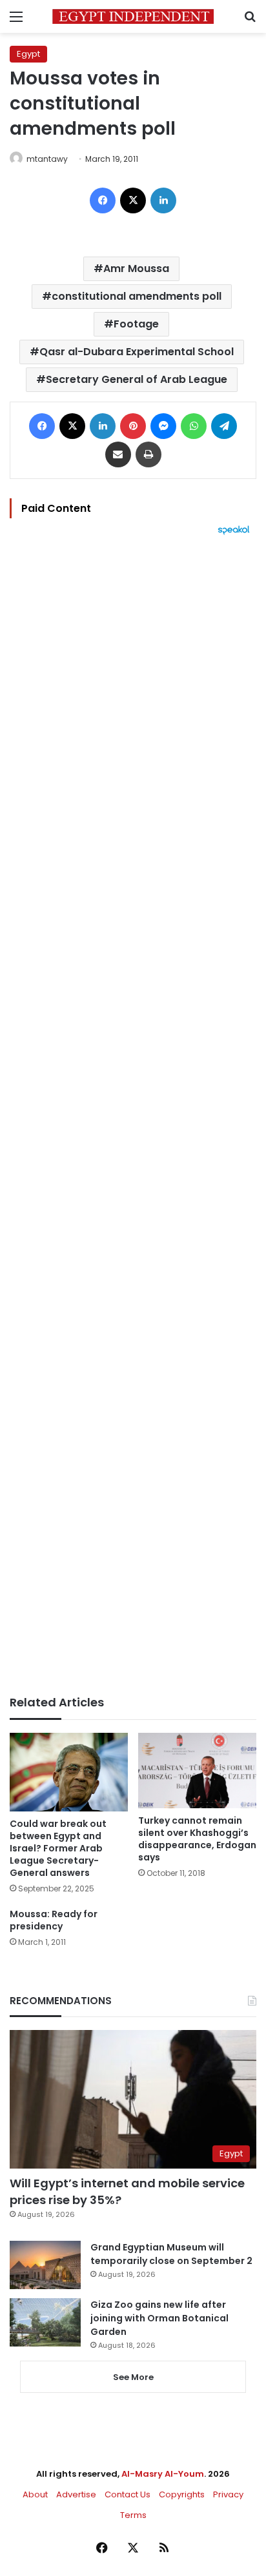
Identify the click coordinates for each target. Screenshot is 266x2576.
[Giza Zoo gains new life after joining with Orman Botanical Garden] (45, 2322)
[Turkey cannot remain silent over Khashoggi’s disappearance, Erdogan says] (197, 1771)
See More (133, 2377)
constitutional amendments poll (137, 296)
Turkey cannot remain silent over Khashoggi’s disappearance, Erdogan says (197, 1839)
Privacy (228, 2494)
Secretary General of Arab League (137, 379)
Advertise (76, 2494)
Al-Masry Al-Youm (163, 2474)
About (35, 2494)
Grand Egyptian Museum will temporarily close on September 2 (171, 2254)
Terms (133, 2515)
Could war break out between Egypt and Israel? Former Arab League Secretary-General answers (58, 1848)
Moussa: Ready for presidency (54, 1920)
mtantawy (47, 159)
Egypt (28, 54)
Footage (136, 324)
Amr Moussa (136, 268)
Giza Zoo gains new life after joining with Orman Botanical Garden (159, 2318)
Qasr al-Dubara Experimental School (137, 352)
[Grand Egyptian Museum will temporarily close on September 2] (45, 2265)
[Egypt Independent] (133, 16)
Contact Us (128, 2494)
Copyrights (182, 2494)
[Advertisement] (133, 1115)
